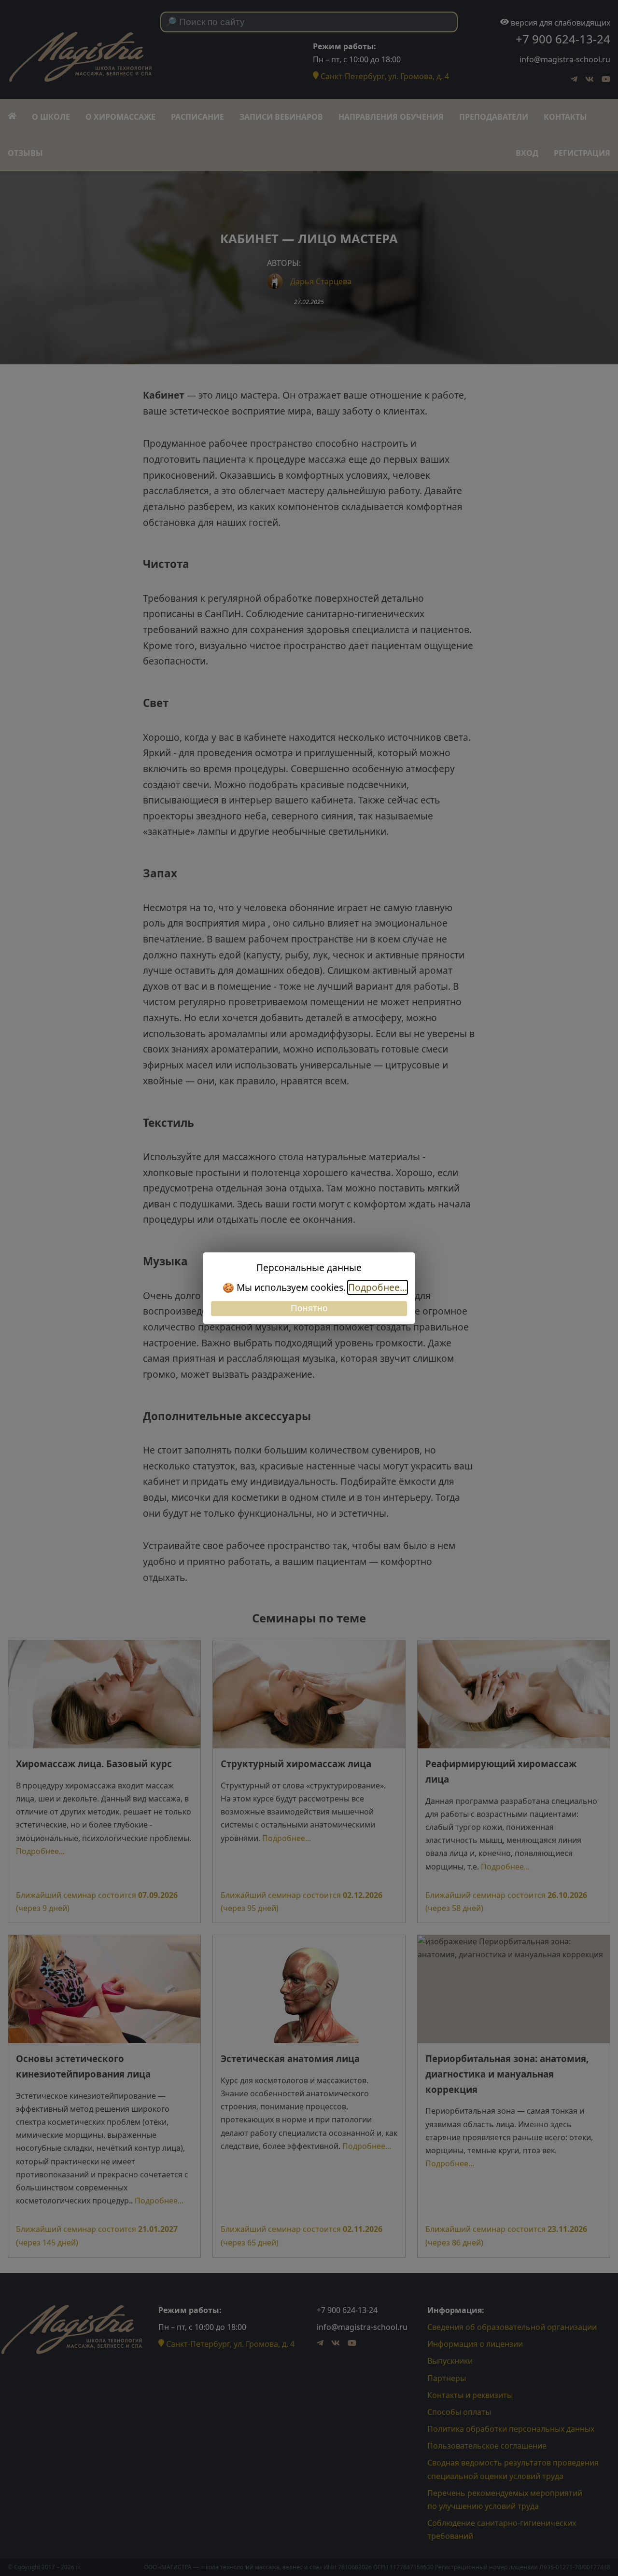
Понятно (309, 1309)
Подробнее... (378, 1287)
